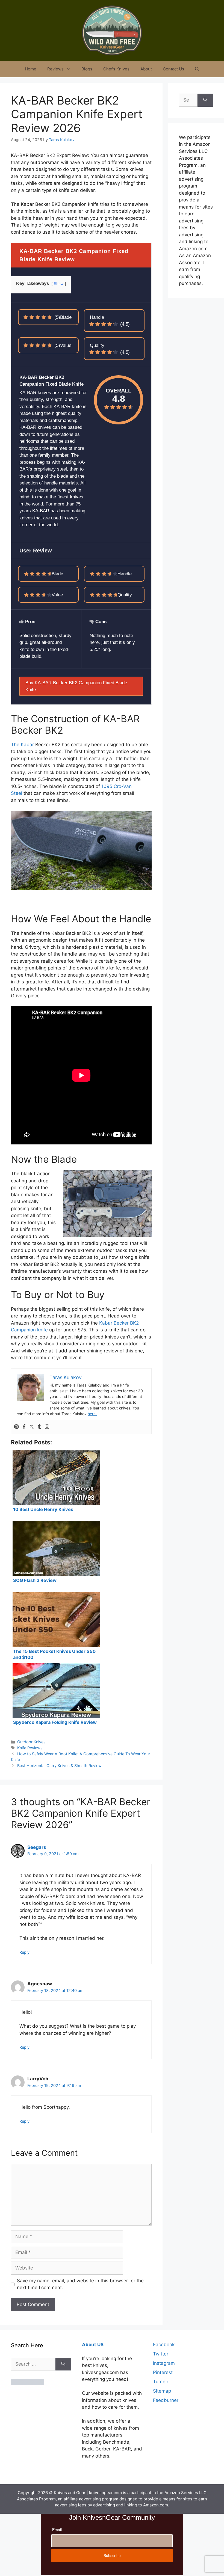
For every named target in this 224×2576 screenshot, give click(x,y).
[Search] (205, 100)
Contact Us (173, 69)
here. (92, 1414)
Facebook (164, 2345)
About (146, 69)
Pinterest (163, 2372)
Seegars (37, 1847)
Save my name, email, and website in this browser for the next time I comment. (80, 2284)
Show (59, 284)
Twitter (161, 2354)
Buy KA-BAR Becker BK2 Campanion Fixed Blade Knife (76, 686)
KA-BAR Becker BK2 (33, 155)
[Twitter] (32, 1427)
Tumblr (161, 2382)
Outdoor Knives (31, 1742)
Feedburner (166, 2400)
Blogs (87, 69)
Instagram (164, 2363)
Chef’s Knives (116, 69)
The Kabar (22, 745)
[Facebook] (24, 1427)
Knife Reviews (30, 1748)
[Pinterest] (16, 1427)
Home (31, 69)
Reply (24, 1952)
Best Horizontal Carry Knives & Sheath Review (59, 1766)
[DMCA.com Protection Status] (27, 2384)
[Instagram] (47, 1427)
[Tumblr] (39, 1427)
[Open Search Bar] (197, 69)
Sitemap (162, 2391)
